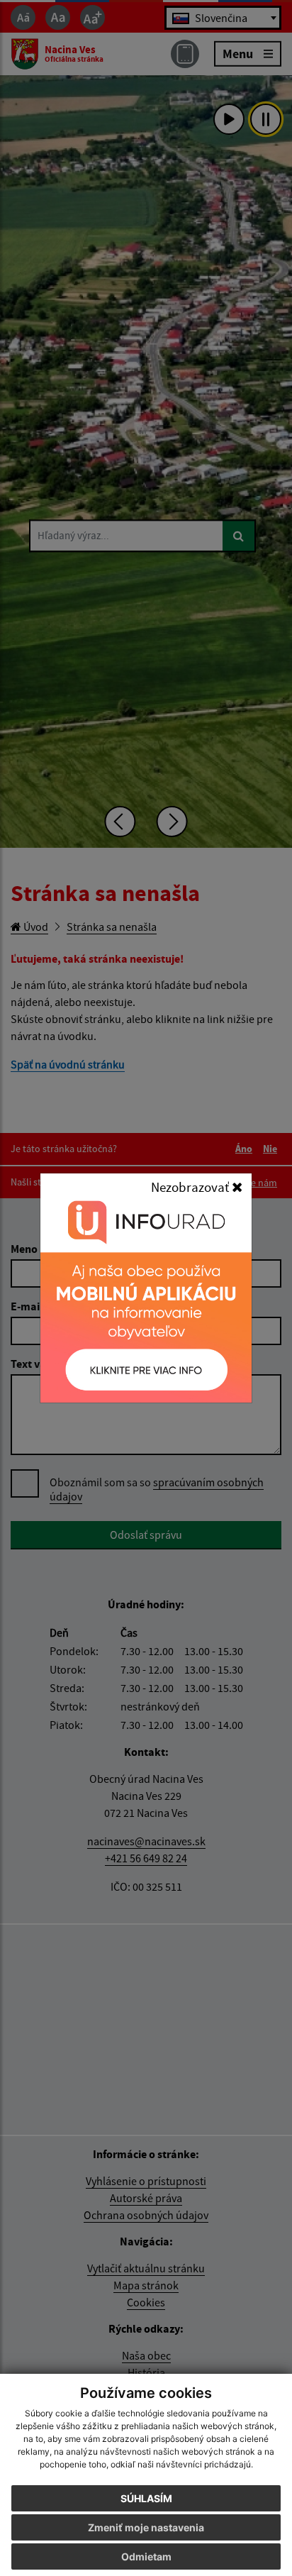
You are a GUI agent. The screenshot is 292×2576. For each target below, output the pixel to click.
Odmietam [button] (146, 2556)
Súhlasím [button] (146, 2498)
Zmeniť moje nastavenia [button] (146, 2527)
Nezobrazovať (191, 1187)
